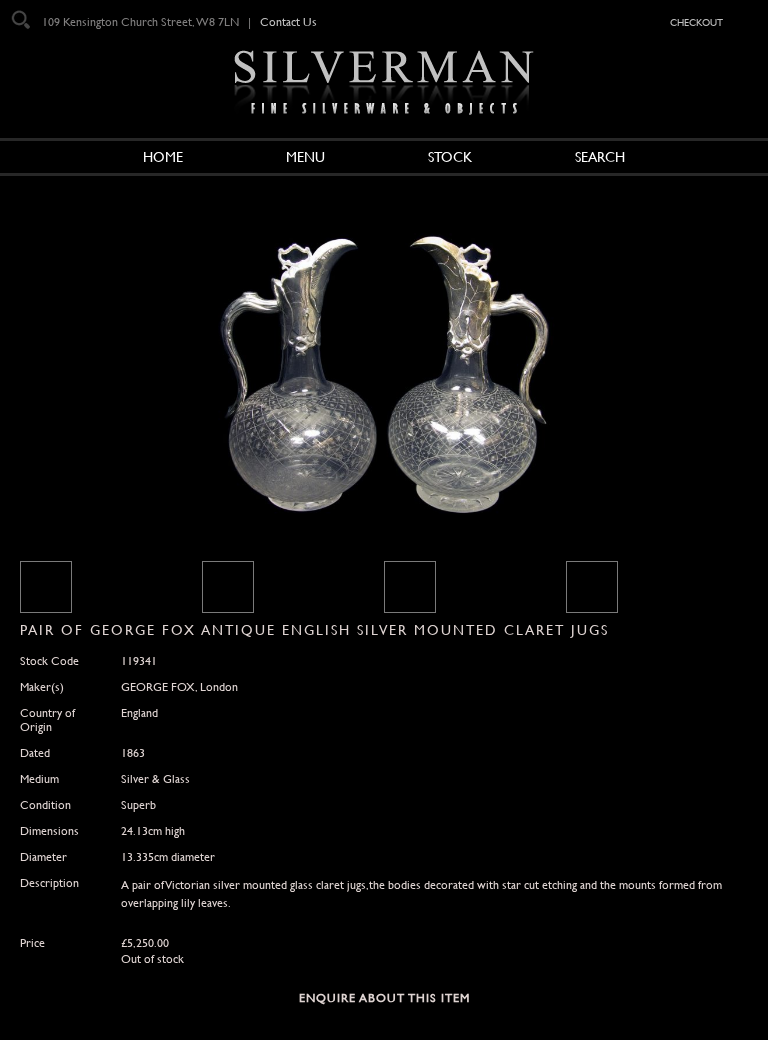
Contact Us (288, 22)
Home (163, 157)
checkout (696, 21)
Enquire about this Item (384, 998)
